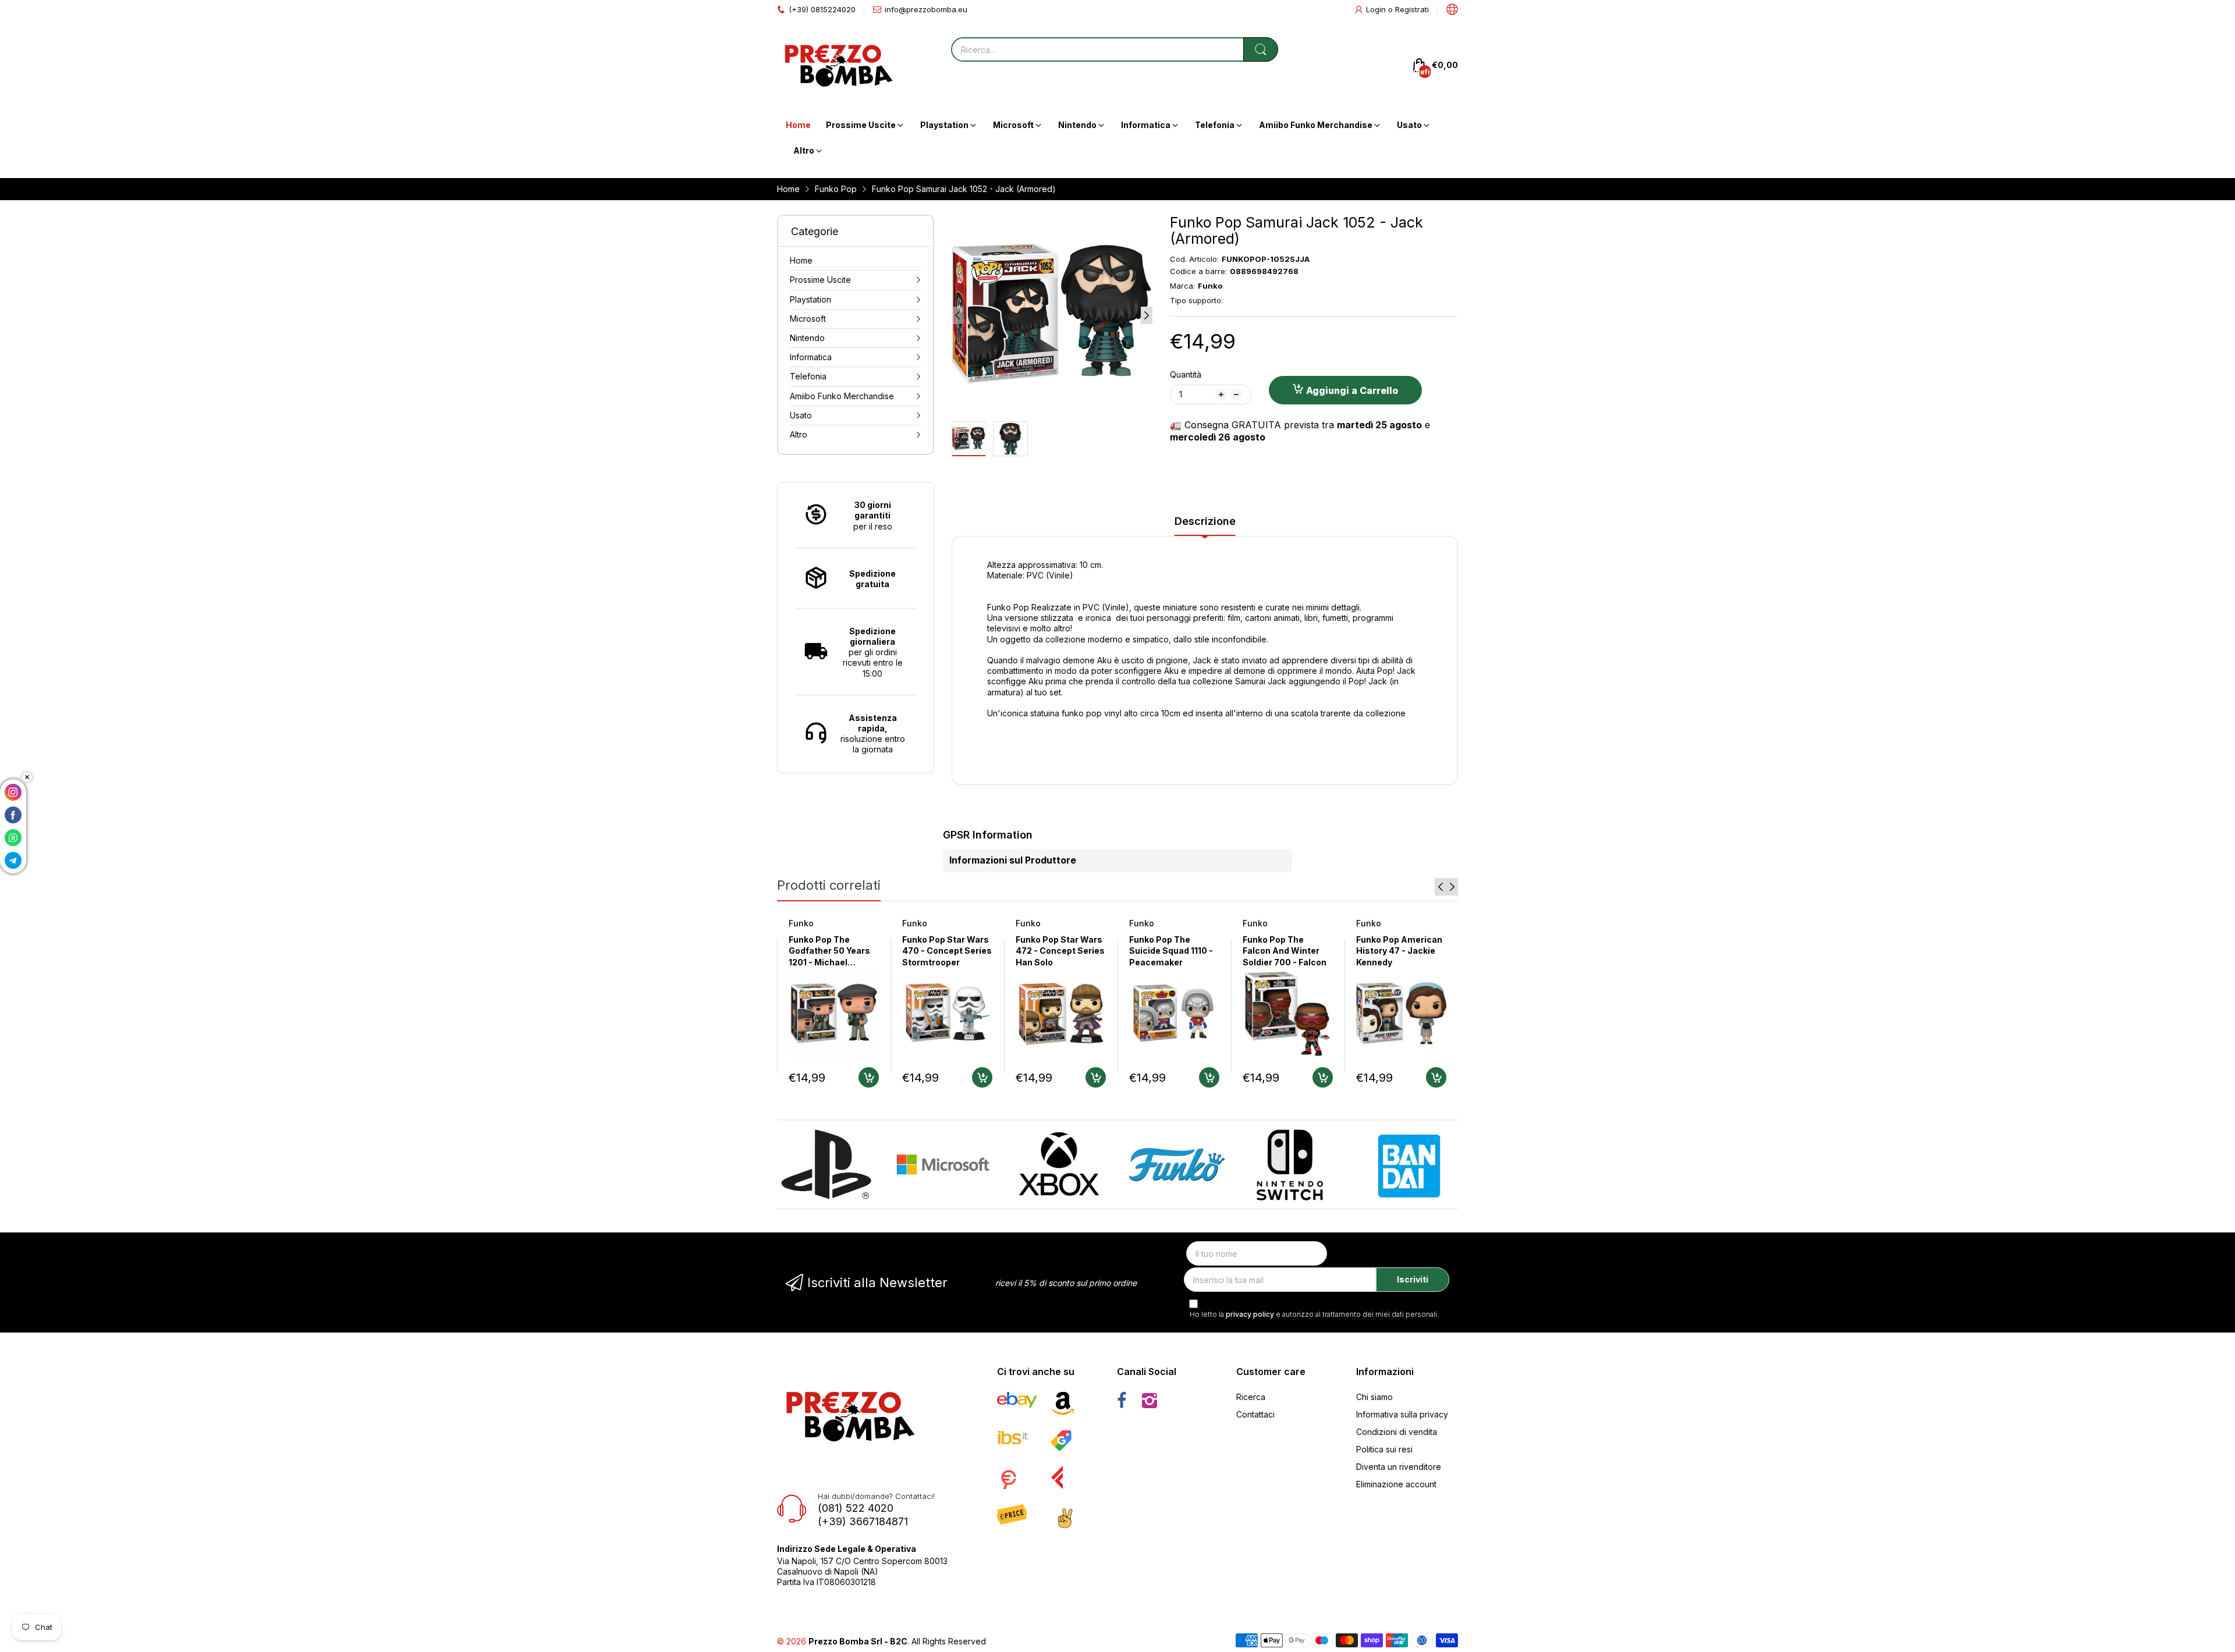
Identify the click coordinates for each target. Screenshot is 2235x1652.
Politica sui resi (1384, 1449)
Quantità (1186, 374)
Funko (801, 923)
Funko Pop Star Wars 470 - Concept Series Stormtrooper (947, 951)
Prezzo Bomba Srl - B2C (858, 1641)
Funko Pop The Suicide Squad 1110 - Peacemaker (1171, 951)
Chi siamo (1374, 1397)
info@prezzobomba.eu (926, 9)
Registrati (1412, 9)
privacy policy (1250, 1314)
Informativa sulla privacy (1402, 1414)
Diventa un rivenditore (1399, 1467)
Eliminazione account (1396, 1484)
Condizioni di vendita (1397, 1432)
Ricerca (1251, 1397)
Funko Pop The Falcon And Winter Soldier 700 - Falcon (1285, 951)
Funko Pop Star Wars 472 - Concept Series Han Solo (1060, 951)
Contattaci (1255, 1414)
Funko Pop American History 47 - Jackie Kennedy (1399, 951)
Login (1377, 9)
